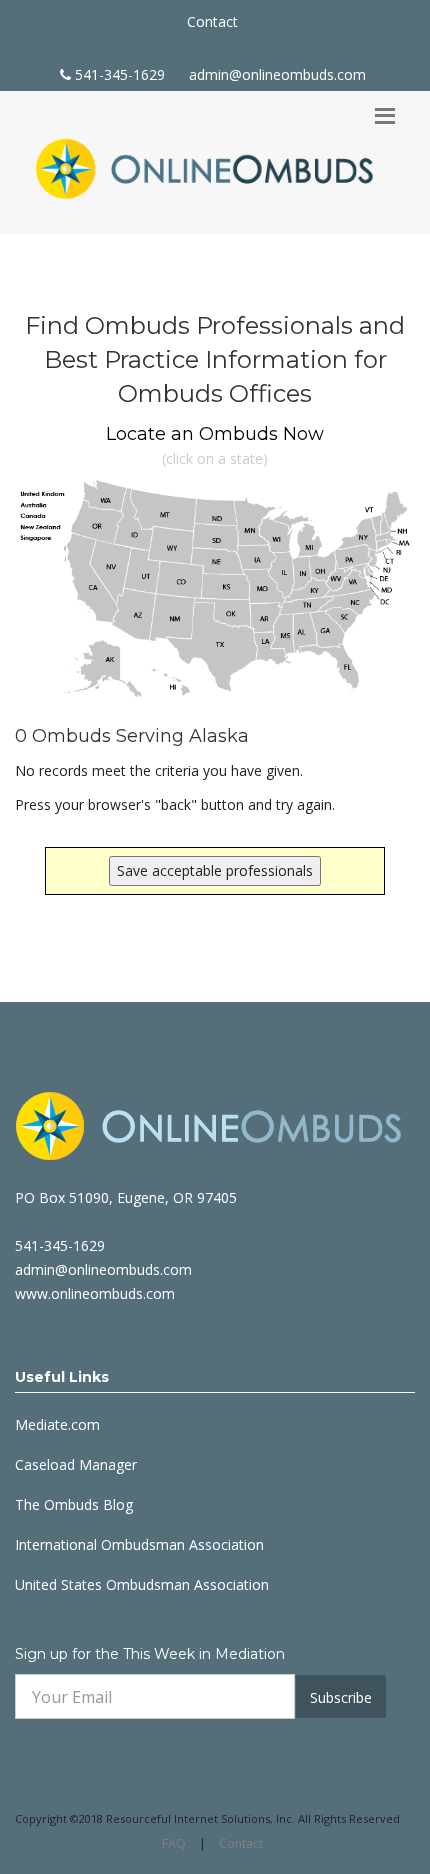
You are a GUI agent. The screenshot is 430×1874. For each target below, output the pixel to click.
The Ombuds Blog (74, 1504)
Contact (212, 21)
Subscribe (341, 1697)
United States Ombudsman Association (142, 1584)
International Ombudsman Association (139, 1544)
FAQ (174, 1843)
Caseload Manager (76, 1464)
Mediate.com (57, 1424)
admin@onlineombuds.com (277, 74)
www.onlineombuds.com (95, 1293)
